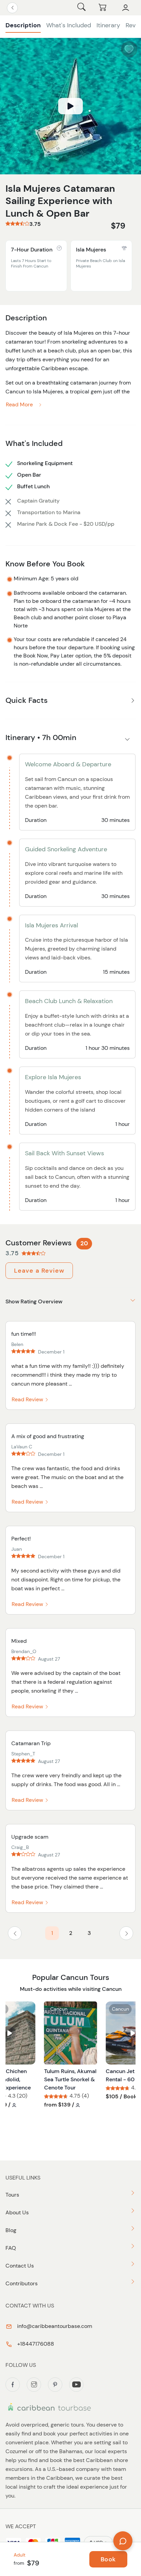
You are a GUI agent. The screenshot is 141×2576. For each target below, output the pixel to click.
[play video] (70, 106)
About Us (17, 2212)
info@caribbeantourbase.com (54, 2326)
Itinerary (108, 25)
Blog (11, 2230)
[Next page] (126, 1933)
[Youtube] (76, 2385)
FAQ (11, 2248)
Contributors (22, 2283)
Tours (12, 2195)
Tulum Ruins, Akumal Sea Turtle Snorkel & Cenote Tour (70, 2079)
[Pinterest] (55, 2385)
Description (23, 25)
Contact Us (20, 2266)
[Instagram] (34, 2385)
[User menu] (126, 8)
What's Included (69, 25)
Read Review (28, 1399)
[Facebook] (13, 2385)
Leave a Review (39, 1271)
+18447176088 (35, 2344)
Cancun (59, 2009)
